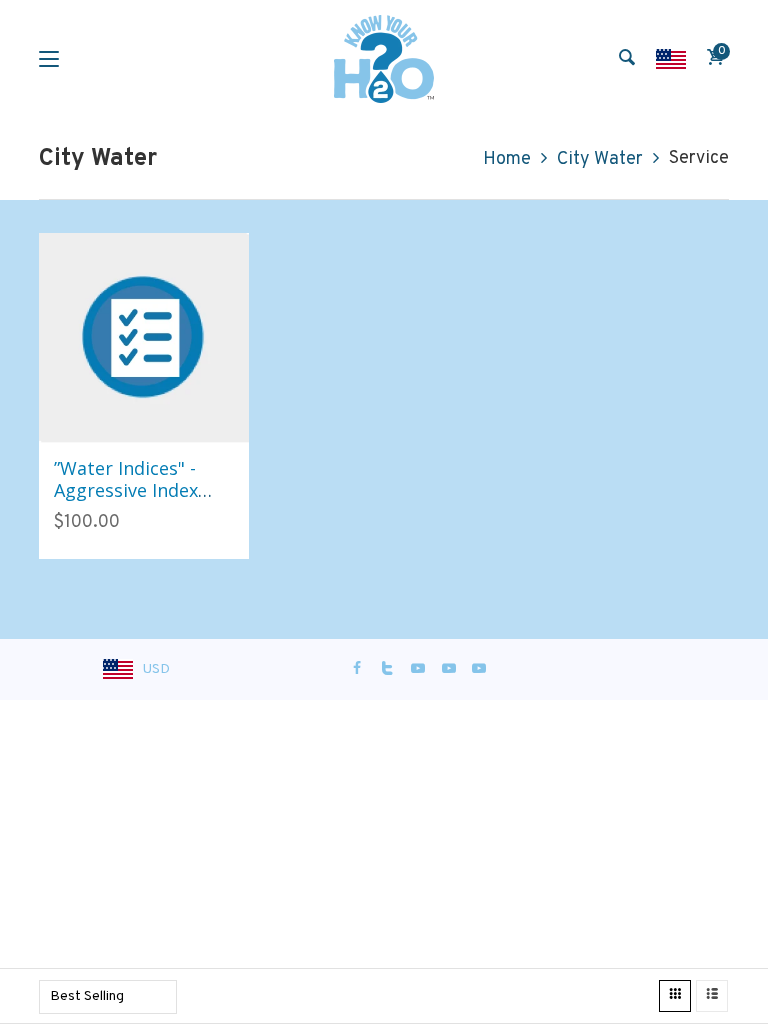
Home (507, 159)
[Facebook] (357, 669)
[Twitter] (388, 669)
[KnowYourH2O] (384, 59)
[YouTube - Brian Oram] (449, 669)
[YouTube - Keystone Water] (418, 669)
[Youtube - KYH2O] (479, 669)
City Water (600, 159)
